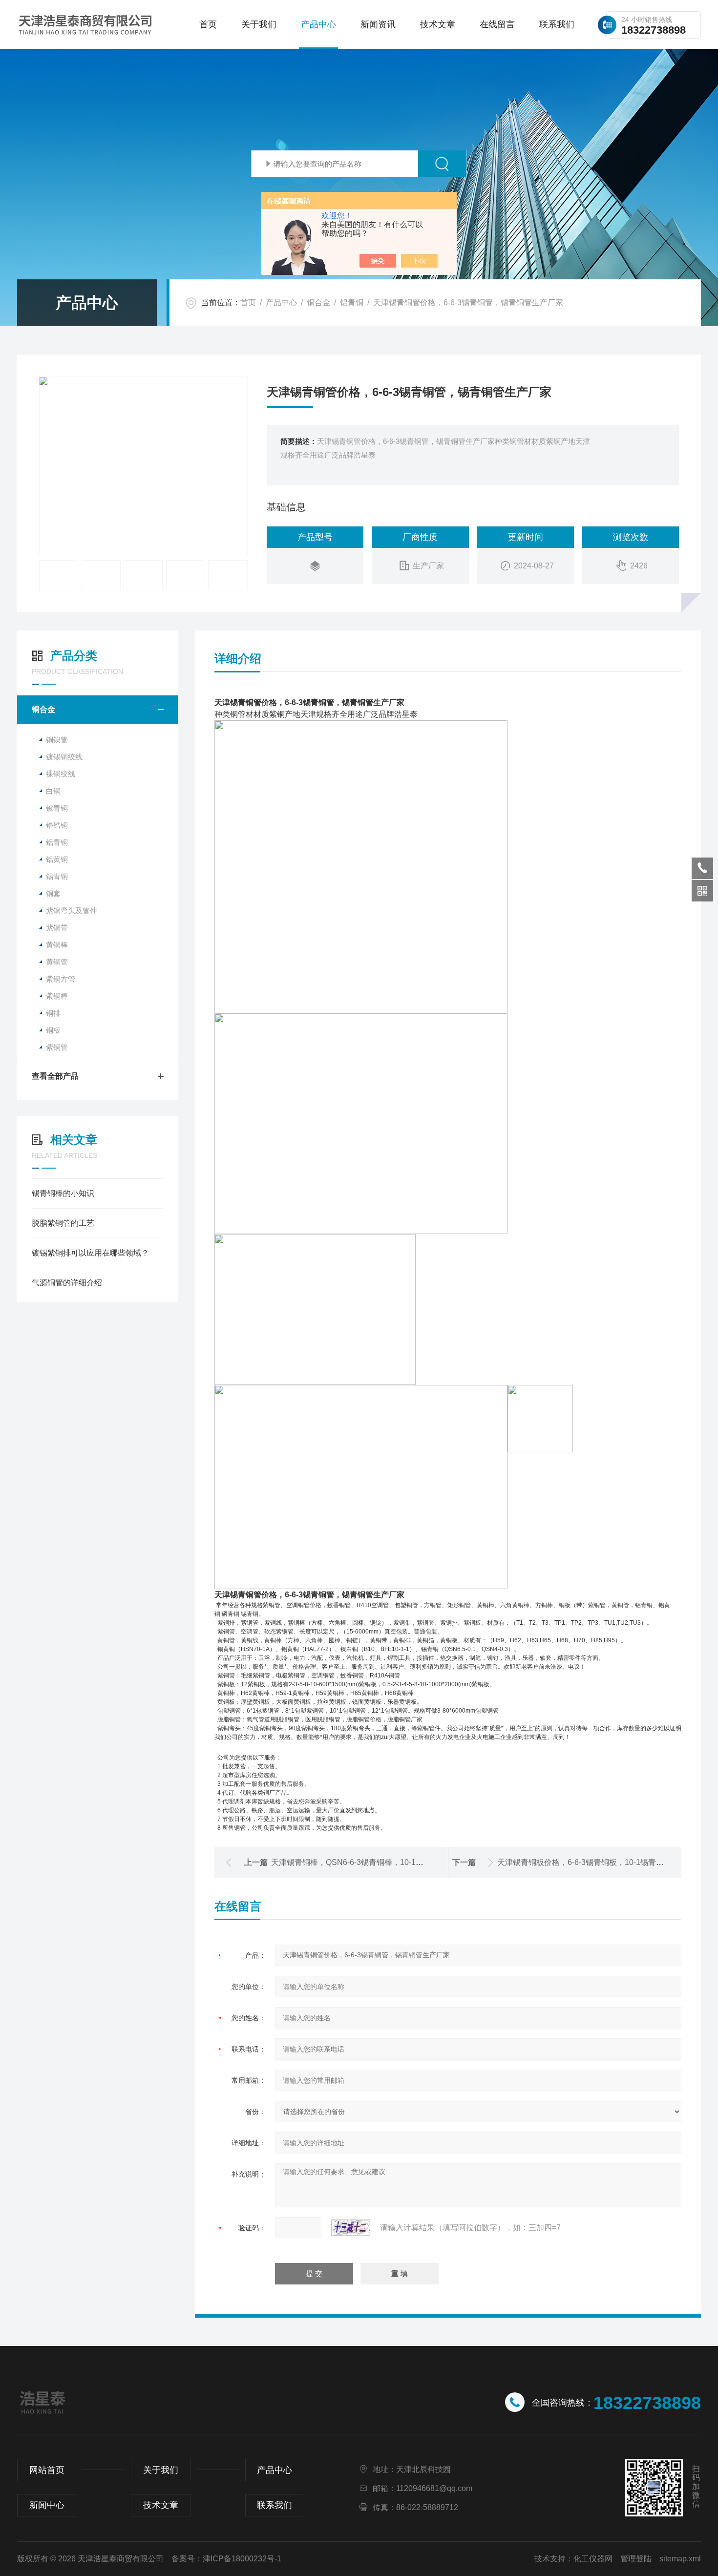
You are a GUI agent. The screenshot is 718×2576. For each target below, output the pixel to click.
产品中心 (318, 24)
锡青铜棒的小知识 (63, 1193)
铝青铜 (352, 303)
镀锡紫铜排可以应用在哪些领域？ (90, 1253)
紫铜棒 (57, 996)
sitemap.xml (680, 2559)
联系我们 (557, 24)
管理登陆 (636, 2559)
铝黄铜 (57, 859)
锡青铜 (57, 876)
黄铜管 (57, 962)
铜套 (53, 893)
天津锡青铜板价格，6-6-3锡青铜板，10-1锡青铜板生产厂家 (600, 1862)
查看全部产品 (55, 1076)
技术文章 (438, 24)
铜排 (53, 1013)
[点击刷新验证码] (351, 2228)
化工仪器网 (593, 2559)
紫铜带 (57, 928)
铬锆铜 (57, 825)
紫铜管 (57, 1047)
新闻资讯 (378, 24)
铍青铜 (57, 808)
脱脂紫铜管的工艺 (63, 1223)
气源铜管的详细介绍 (67, 1283)
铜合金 (318, 303)
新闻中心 (47, 2505)
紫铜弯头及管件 (72, 911)
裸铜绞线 (61, 774)
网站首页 (47, 2470)
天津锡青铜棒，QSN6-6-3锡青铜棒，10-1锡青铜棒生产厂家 (375, 1862)
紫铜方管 (61, 979)
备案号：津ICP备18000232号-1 (226, 2559)
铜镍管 (57, 740)
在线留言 (497, 24)
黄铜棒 (57, 945)
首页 (208, 24)
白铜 (53, 791)
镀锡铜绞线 (64, 757)
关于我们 (259, 24)
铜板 (53, 1030)
